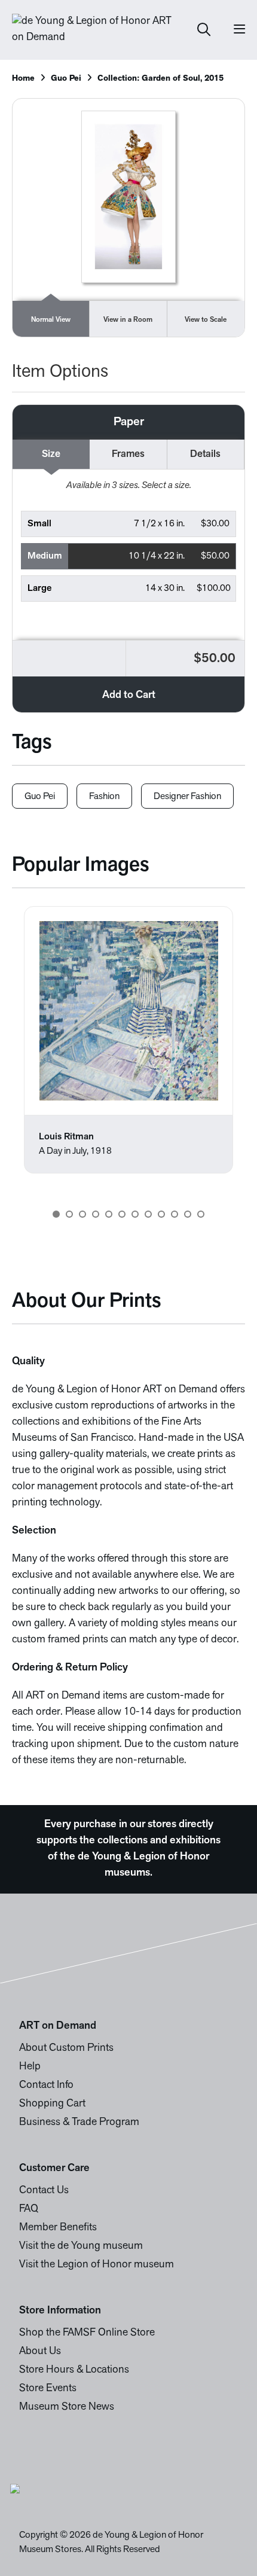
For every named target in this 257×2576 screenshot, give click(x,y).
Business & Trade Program (79, 2123)
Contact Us (44, 2191)
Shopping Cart (52, 2104)
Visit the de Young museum (81, 2246)
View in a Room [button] (128, 320)
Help (30, 2067)
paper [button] (129, 422)
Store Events (48, 2389)
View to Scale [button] (206, 320)
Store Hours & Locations (74, 2370)
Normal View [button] (51, 320)
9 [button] (161, 1214)
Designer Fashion (187, 797)
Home (23, 79)
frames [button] (128, 454)
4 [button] (96, 1214)
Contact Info (46, 2086)
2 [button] (69, 1214)
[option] (128, 1040)
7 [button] (135, 1214)
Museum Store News (67, 2407)
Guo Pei (66, 79)
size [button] (51, 454)
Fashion (104, 797)
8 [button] (148, 1214)
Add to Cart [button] (129, 696)
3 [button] (82, 1214)
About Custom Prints (66, 2048)
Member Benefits (58, 2228)
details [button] (205, 454)
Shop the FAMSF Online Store (87, 2333)
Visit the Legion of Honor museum (97, 2265)
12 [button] (201, 1214)
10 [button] (175, 1214)
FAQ (29, 2209)
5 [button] (109, 1214)
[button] (129, 524)
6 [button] (122, 1214)
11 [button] (188, 1214)
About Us (40, 2352)
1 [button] (56, 1214)
